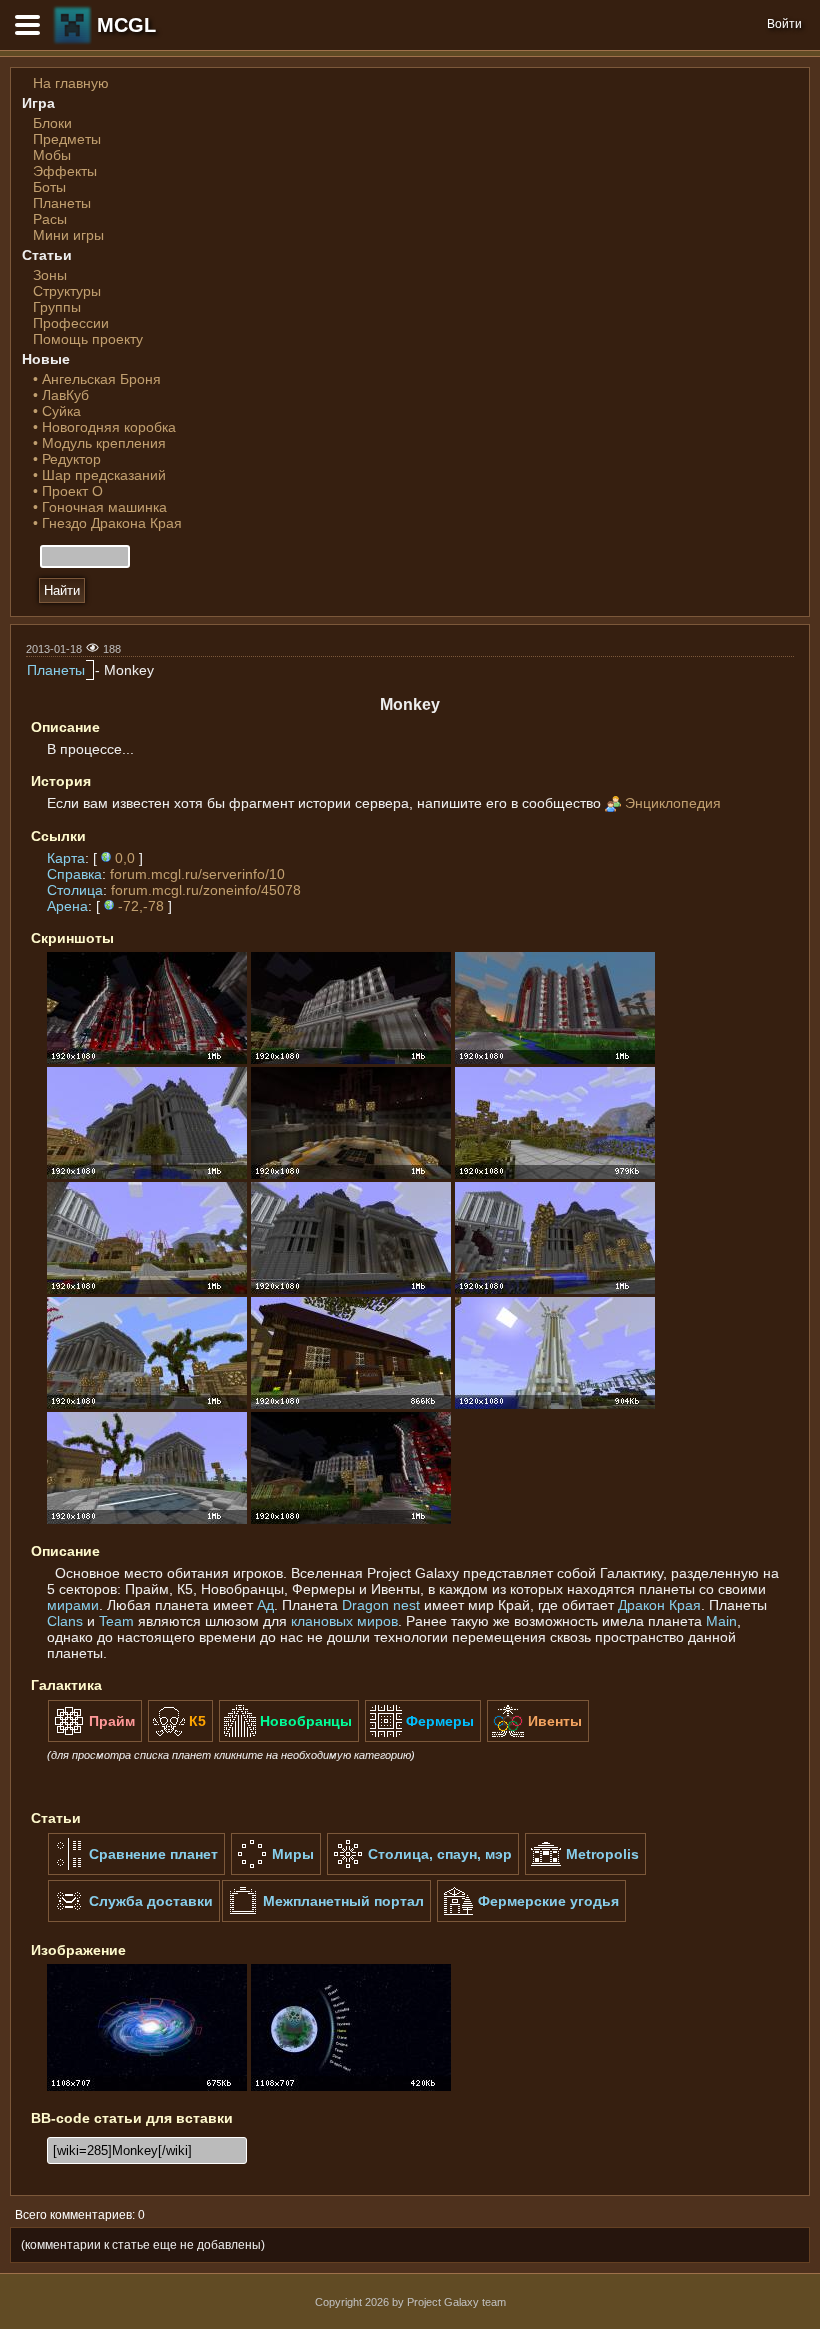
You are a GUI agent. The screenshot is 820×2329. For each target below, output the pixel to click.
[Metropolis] (585, 1871)
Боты (49, 187)
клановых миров (344, 1621)
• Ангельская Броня (97, 379)
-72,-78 (141, 906)
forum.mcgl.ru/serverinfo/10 (197, 874)
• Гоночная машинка (100, 507)
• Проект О (68, 491)
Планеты (62, 203)
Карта (66, 858)
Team (116, 1621)
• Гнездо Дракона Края (107, 523)
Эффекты (65, 171)
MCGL (126, 25)
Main (721, 1621)
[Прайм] (95, 1738)
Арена (67, 906)
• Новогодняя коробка (104, 427)
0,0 (125, 858)
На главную (71, 83)
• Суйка (57, 411)
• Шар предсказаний (99, 475)
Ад (265, 1605)
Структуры (67, 291)
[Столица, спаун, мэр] (423, 1871)
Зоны (50, 275)
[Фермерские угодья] (531, 1918)
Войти (784, 24)
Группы (57, 307)
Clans (65, 1621)
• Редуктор (67, 459)
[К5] (180, 1738)
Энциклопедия (673, 803)
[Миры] (276, 1871)
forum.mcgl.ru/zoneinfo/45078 (206, 890)
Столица (75, 890)
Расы (50, 219)
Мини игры (68, 235)
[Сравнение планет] (136, 1871)
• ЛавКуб (61, 395)
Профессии (71, 323)
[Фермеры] (423, 1738)
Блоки (52, 123)
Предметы (67, 139)
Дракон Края (659, 1605)
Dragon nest (381, 1605)
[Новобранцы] (289, 1738)
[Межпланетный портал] (326, 1918)
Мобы (52, 155)
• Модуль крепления (99, 443)
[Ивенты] (538, 1738)
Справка (74, 874)
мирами (73, 1605)
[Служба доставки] (134, 1918)
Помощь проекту (88, 339)
